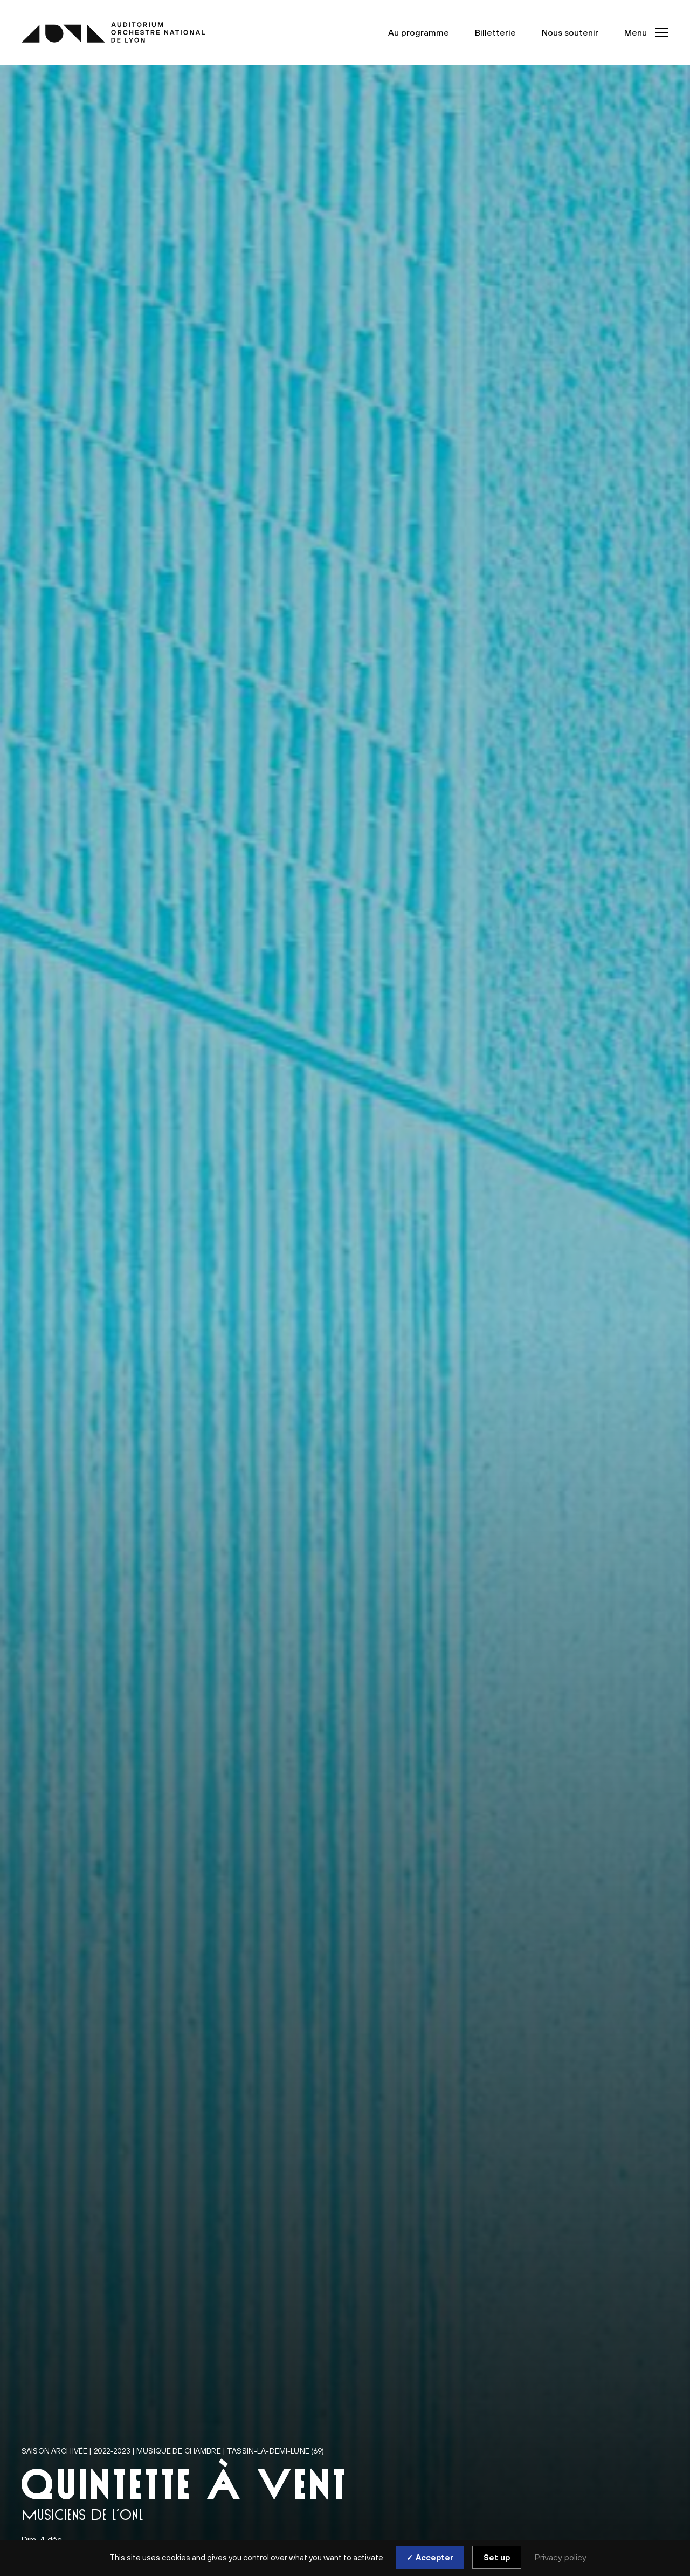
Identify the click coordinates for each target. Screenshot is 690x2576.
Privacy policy (561, 2557)
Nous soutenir (570, 32)
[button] (643, 32)
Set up (497, 2557)
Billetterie (495, 32)
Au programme (419, 32)
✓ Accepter (430, 2557)
